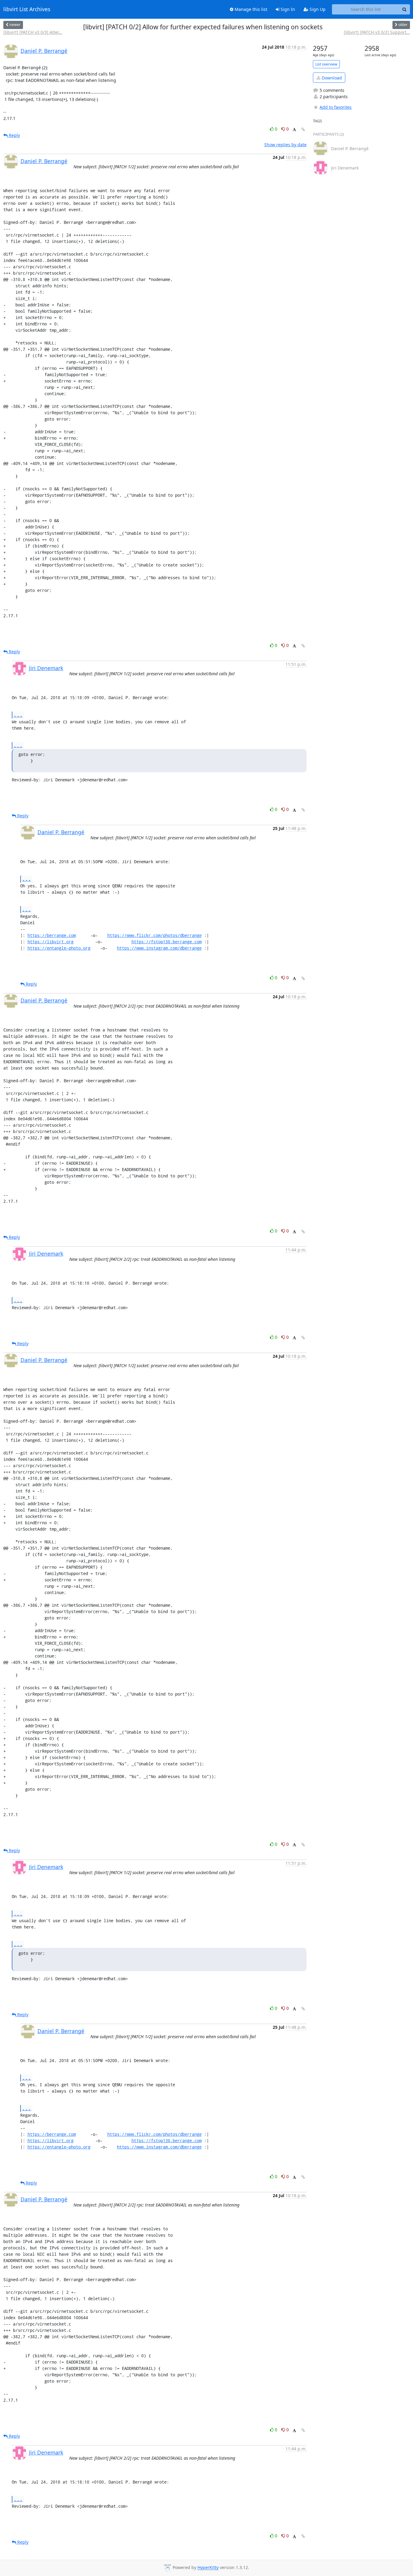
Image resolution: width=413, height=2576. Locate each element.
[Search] (405, 9)
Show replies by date (285, 145)
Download (331, 78)
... (18, 715)
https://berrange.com (52, 935)
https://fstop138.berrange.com (167, 942)
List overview (326, 64)
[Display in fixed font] (294, 130)
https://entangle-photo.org (59, 948)
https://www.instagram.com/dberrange (159, 948)
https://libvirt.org (50, 942)
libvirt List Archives (27, 9)
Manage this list (250, 9)
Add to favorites (336, 107)
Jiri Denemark (46, 668)
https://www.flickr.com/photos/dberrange (154, 935)
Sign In (287, 9)
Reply (14, 135)
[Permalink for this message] (303, 129)
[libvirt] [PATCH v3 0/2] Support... (377, 32)
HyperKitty (208, 2568)
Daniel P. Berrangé (44, 51)
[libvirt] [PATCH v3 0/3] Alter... (33, 32)
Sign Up (317, 9)
